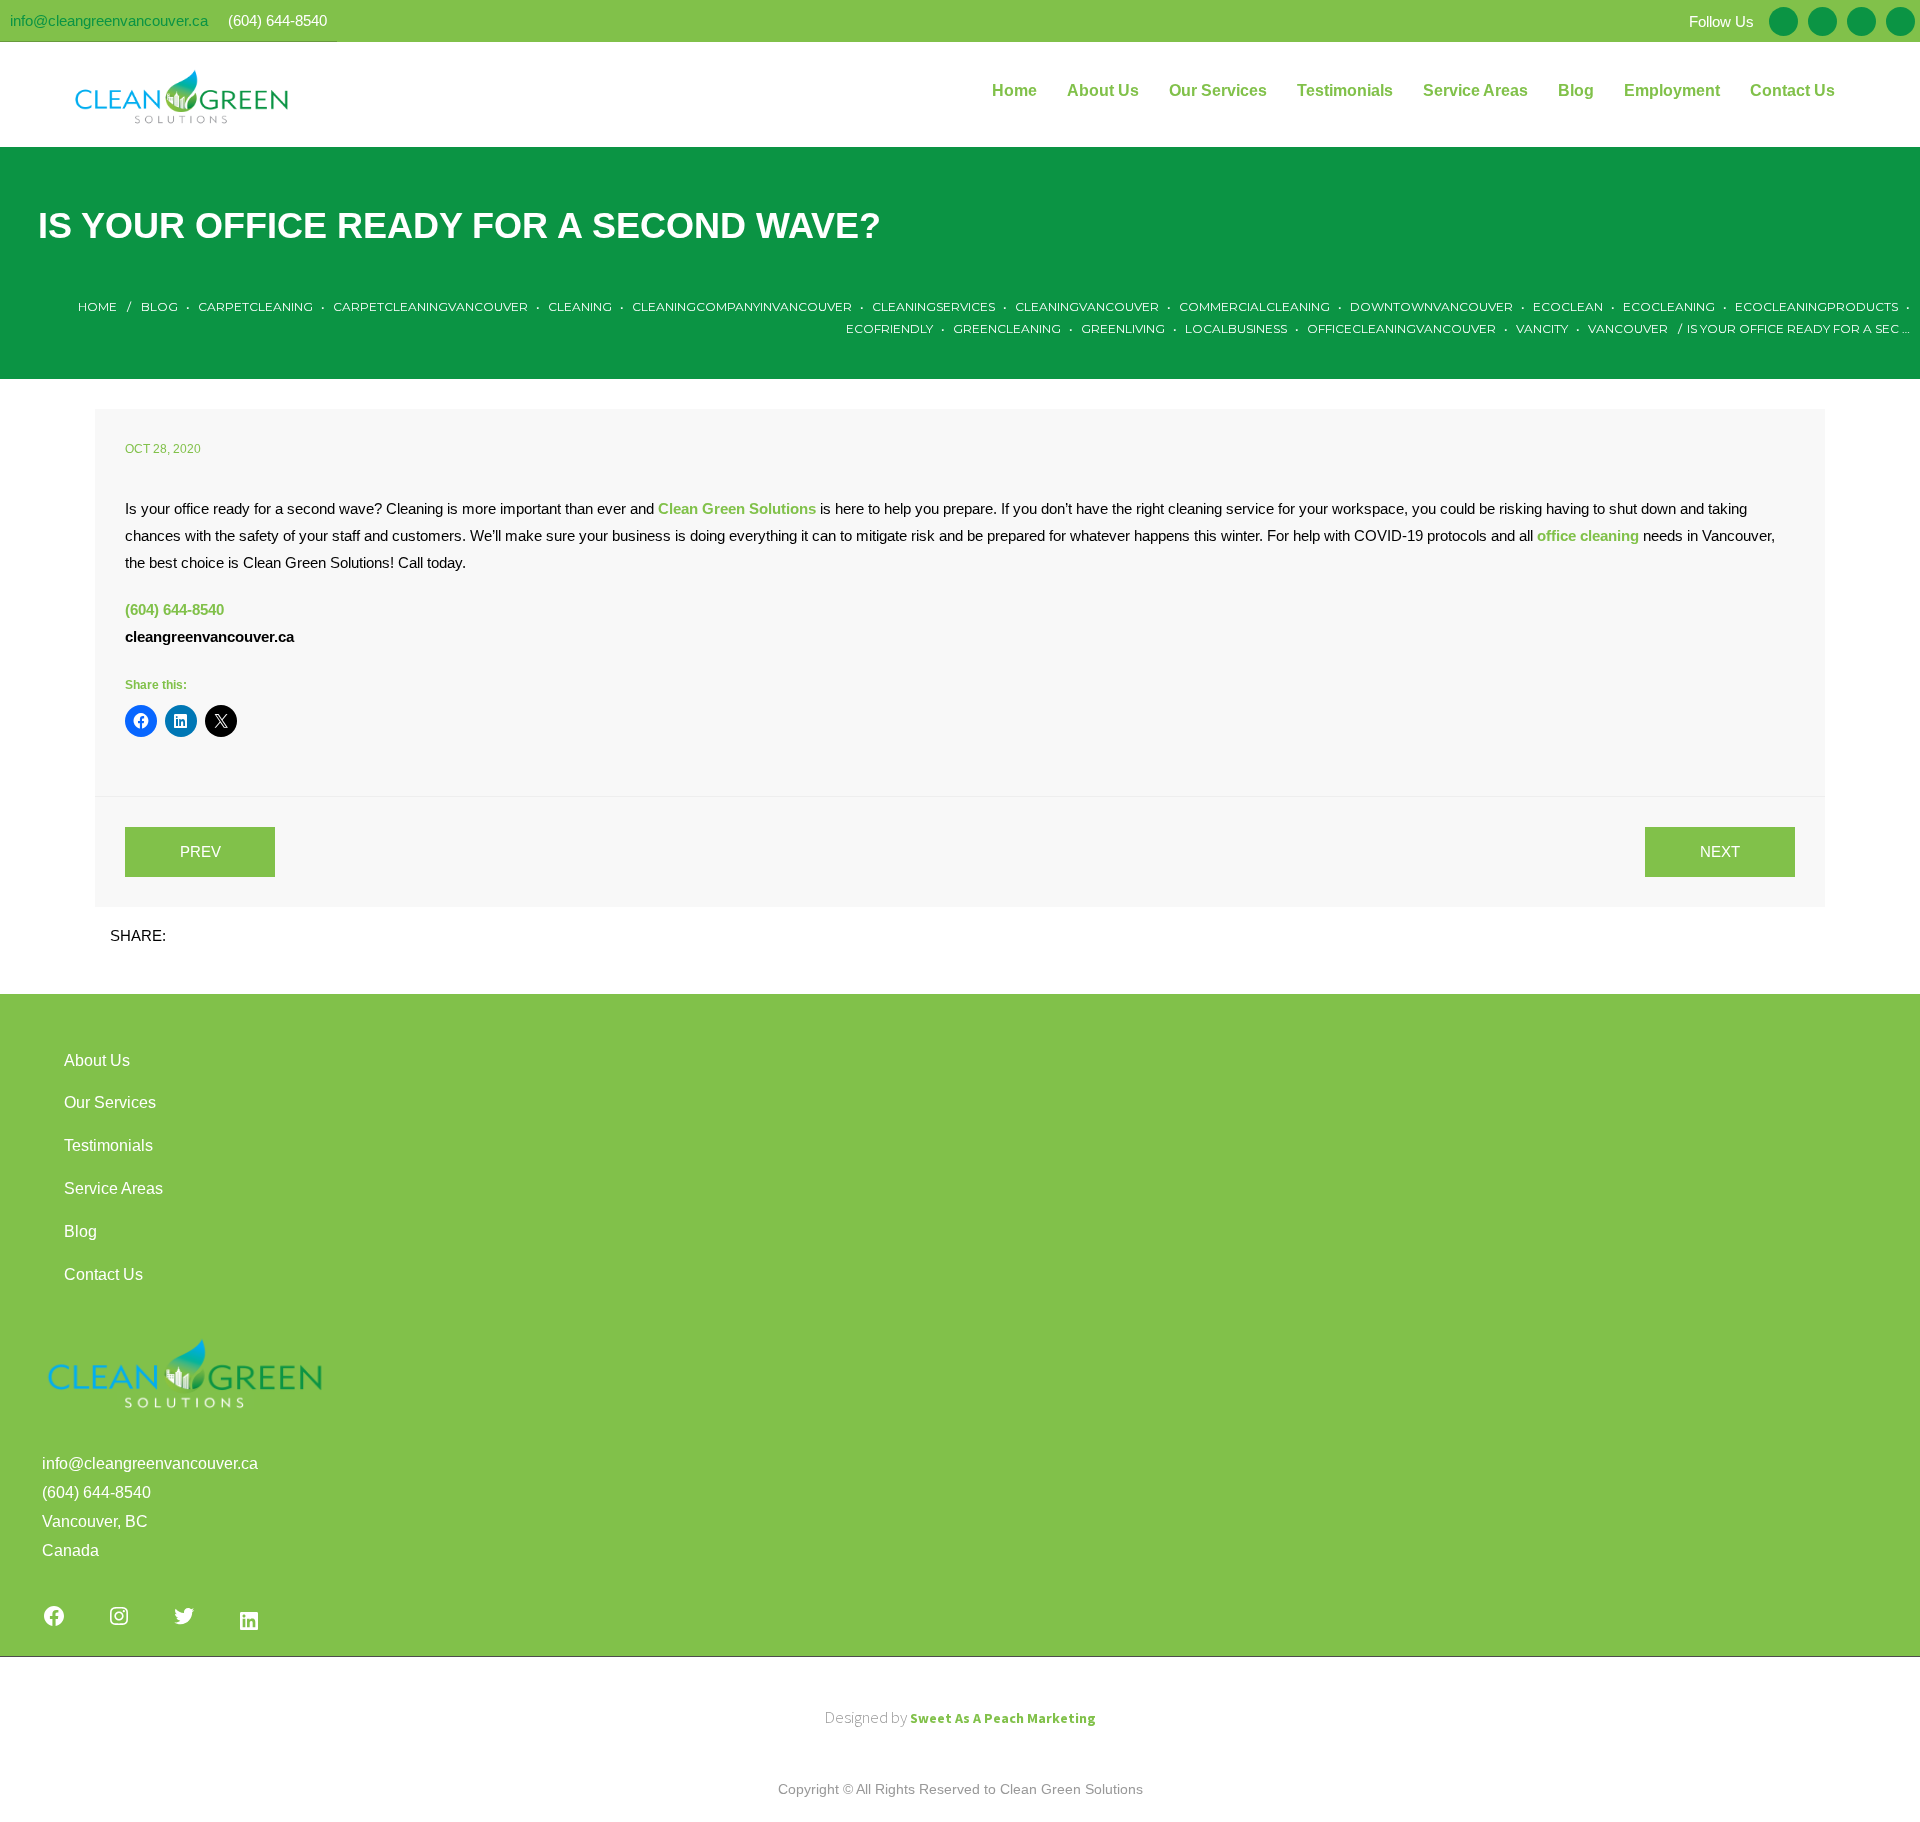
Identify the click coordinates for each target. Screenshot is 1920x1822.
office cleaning (1588, 535)
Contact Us (103, 1274)
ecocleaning (1669, 306)
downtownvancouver (1431, 306)
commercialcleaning (1254, 306)
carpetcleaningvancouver (430, 306)
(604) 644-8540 (277, 20)
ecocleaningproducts (1816, 306)
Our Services (110, 1102)
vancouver (1628, 328)
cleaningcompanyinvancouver (742, 306)
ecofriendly (889, 328)
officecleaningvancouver (1401, 328)
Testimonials (108, 1145)
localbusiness (1236, 328)
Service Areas (113, 1188)
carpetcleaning (255, 306)
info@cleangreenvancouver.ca (109, 20)
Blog (159, 306)
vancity (1542, 328)
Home (97, 306)
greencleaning (1007, 328)
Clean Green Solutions (737, 508)
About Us (97, 1060)
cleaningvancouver (1087, 306)
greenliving (1123, 328)
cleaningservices (933, 306)
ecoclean (1568, 306)
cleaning (580, 306)
